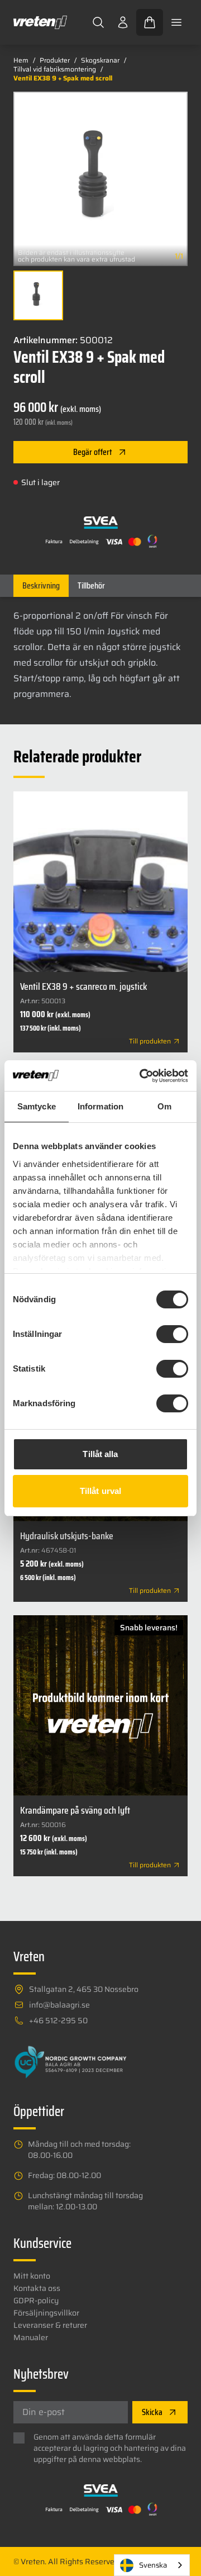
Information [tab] (100, 1106)
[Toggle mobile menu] (176, 22)
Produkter (55, 60)
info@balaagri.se (59, 2005)
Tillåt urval (100, 1491)
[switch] (172, 1334)
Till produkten (150, 1041)
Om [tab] (164, 1106)
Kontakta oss (37, 2288)
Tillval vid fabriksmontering (55, 69)
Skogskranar (100, 60)
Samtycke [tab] (37, 1106)
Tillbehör (91, 585)
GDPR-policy (36, 2300)
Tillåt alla (100, 1454)
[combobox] (152, 2565)
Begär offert (93, 452)
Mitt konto (32, 2276)
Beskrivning (41, 585)
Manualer (31, 2337)
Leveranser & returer (50, 2325)
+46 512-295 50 (58, 2020)
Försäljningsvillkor (46, 2313)
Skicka (152, 2412)
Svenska (153, 2565)
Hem (21, 60)
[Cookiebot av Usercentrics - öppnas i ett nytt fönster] (142, 1076)
